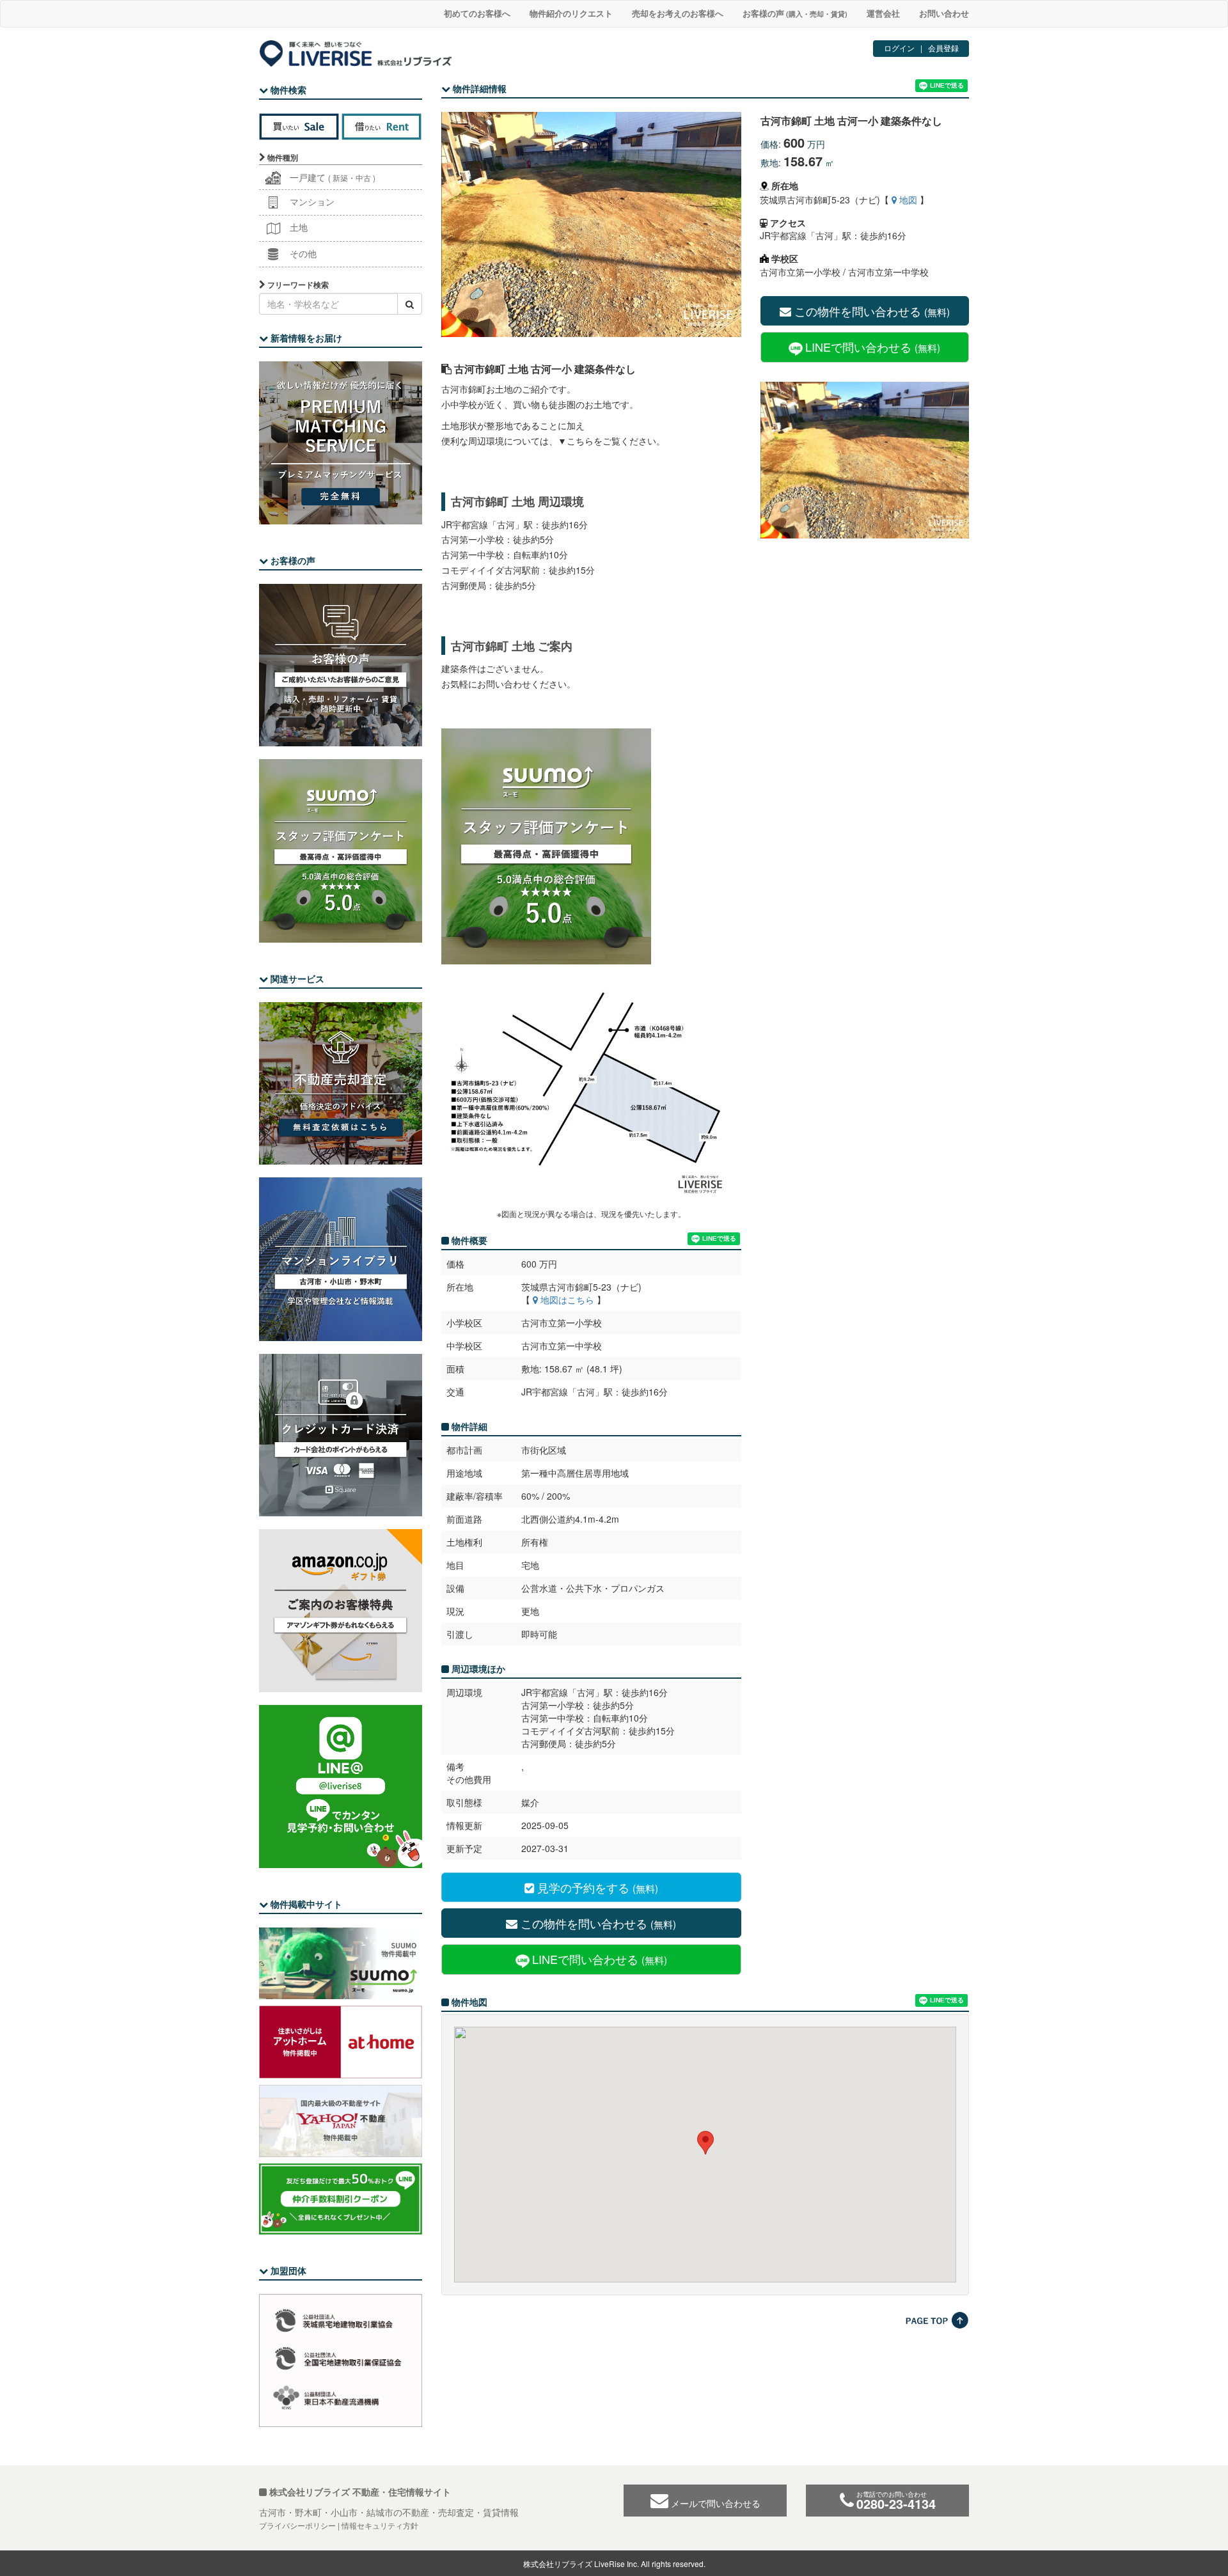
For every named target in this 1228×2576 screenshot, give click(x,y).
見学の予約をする (596, 1887)
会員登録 (943, 48)
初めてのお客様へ (477, 13)
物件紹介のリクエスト (571, 13)
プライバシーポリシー (297, 2525)
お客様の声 (795, 13)
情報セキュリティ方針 (380, 2525)
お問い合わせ (944, 13)
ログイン (899, 48)
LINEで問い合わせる (873, 347)
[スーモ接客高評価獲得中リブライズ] (591, 846)
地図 (907, 200)
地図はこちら (566, 1300)
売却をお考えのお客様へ (678, 13)
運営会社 (883, 13)
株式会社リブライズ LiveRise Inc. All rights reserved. (614, 2564)
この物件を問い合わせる (870, 311)
